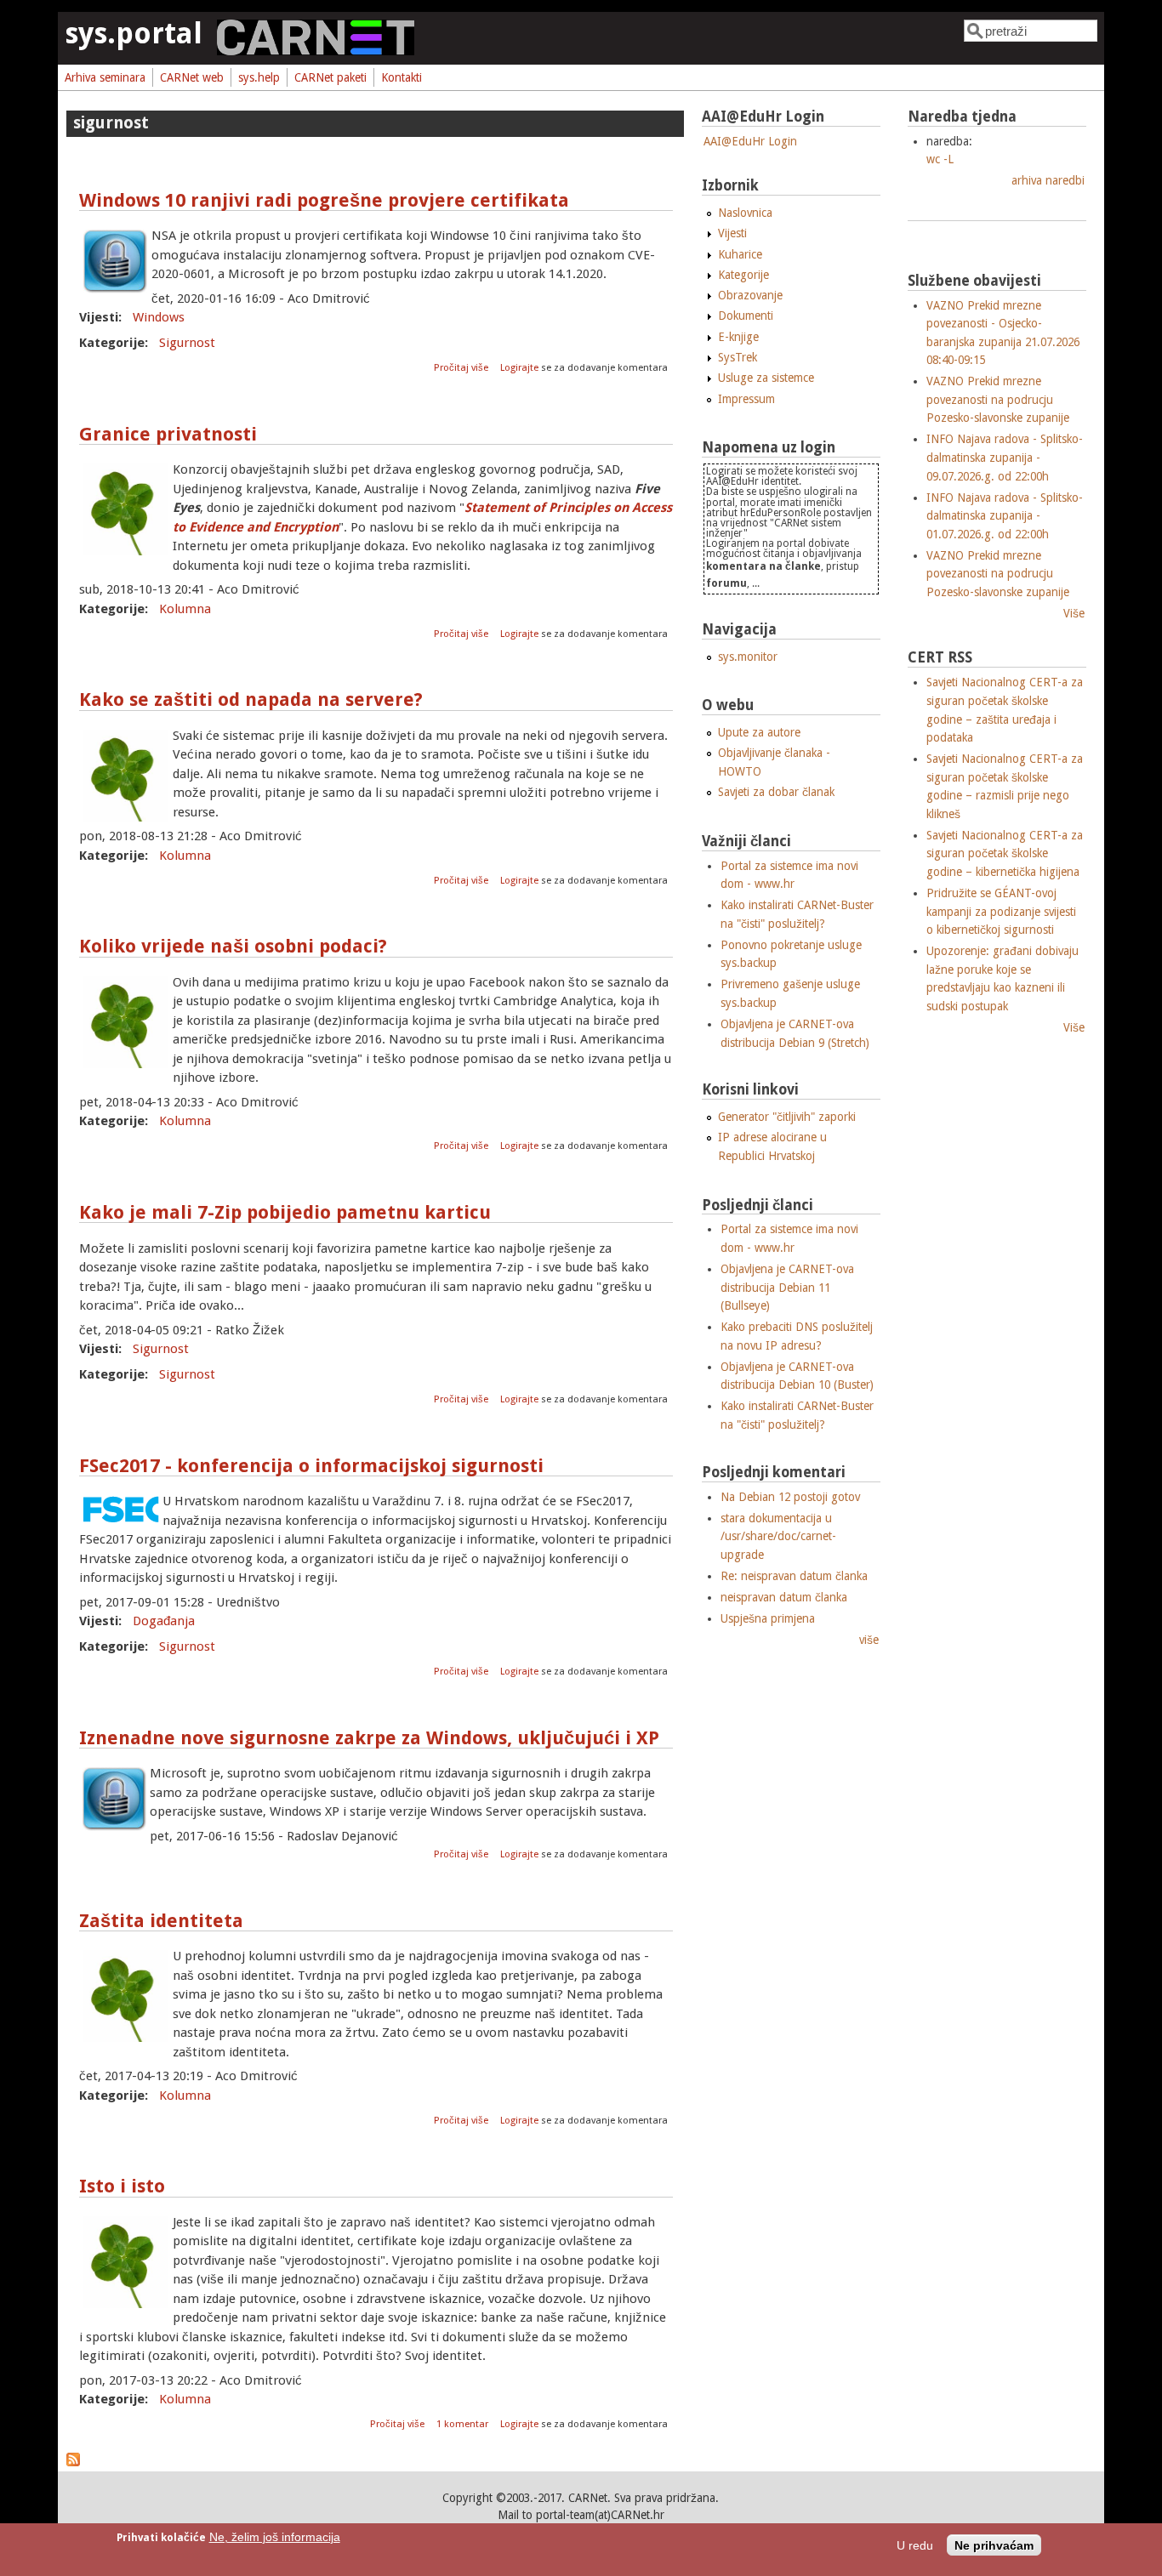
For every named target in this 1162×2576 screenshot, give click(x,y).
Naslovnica (745, 213)
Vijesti (732, 233)
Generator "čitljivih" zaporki (787, 1117)
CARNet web (192, 77)
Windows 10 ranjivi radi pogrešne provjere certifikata (324, 200)
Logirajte (519, 368)
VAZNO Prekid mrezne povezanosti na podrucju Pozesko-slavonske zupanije (998, 399)
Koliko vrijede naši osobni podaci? (233, 946)
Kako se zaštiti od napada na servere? (251, 699)
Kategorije (743, 275)
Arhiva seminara (105, 77)
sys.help (259, 77)
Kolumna (185, 609)
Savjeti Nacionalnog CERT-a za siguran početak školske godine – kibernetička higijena (1005, 853)
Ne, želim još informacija (275, 2537)
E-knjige (738, 337)
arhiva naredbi (1048, 180)
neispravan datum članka (784, 1597)
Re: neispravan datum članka (794, 1576)
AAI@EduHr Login (750, 141)
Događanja (164, 1621)
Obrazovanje (750, 295)
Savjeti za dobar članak (776, 792)
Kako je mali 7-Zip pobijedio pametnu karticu (285, 1212)
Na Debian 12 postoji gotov (790, 1497)
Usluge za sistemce (766, 378)
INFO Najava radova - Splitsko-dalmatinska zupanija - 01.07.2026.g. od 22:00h (1005, 516)
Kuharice (740, 254)
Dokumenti (746, 316)
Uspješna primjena (768, 1618)
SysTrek (738, 357)
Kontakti (402, 77)
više (869, 1640)
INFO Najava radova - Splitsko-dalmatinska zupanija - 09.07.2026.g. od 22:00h (1005, 457)
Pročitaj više (462, 368)
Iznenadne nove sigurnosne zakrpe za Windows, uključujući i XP (369, 1738)
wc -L (940, 159)
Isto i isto (122, 2186)
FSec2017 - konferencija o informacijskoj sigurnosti (311, 1466)
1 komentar (462, 2424)
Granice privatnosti (168, 434)
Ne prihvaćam (994, 2546)
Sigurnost (187, 343)
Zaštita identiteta (161, 1921)
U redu (915, 2546)
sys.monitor (748, 657)
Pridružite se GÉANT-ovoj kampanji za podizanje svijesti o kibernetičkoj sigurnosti (1001, 911)
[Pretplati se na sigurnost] (73, 2462)
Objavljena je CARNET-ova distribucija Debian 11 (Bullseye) (787, 1287)
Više (1074, 613)
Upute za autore (759, 732)
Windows (159, 317)
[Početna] (316, 51)
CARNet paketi (330, 77)
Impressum (746, 399)
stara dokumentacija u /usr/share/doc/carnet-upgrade (778, 1536)
